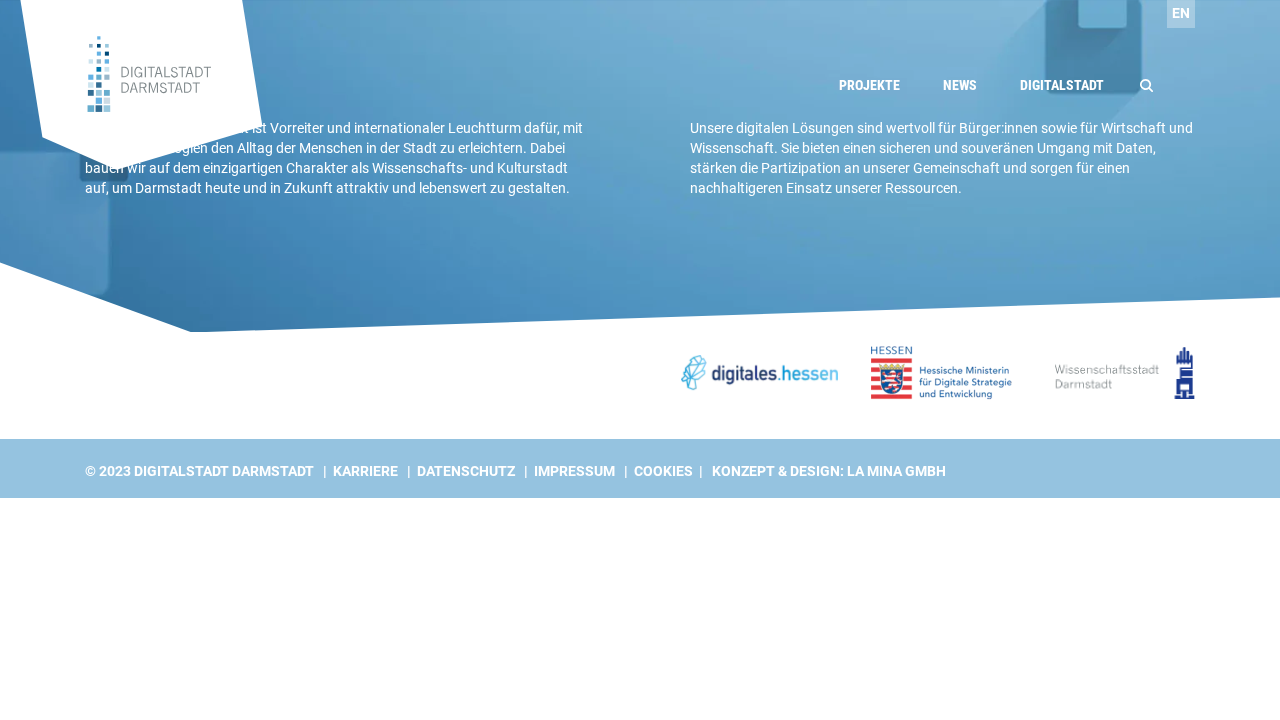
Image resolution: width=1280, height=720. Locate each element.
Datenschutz (466, 471)
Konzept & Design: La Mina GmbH (829, 471)
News (960, 85)
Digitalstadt (1062, 85)
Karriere (365, 471)
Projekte (869, 85)
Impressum (574, 471)
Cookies (663, 471)
